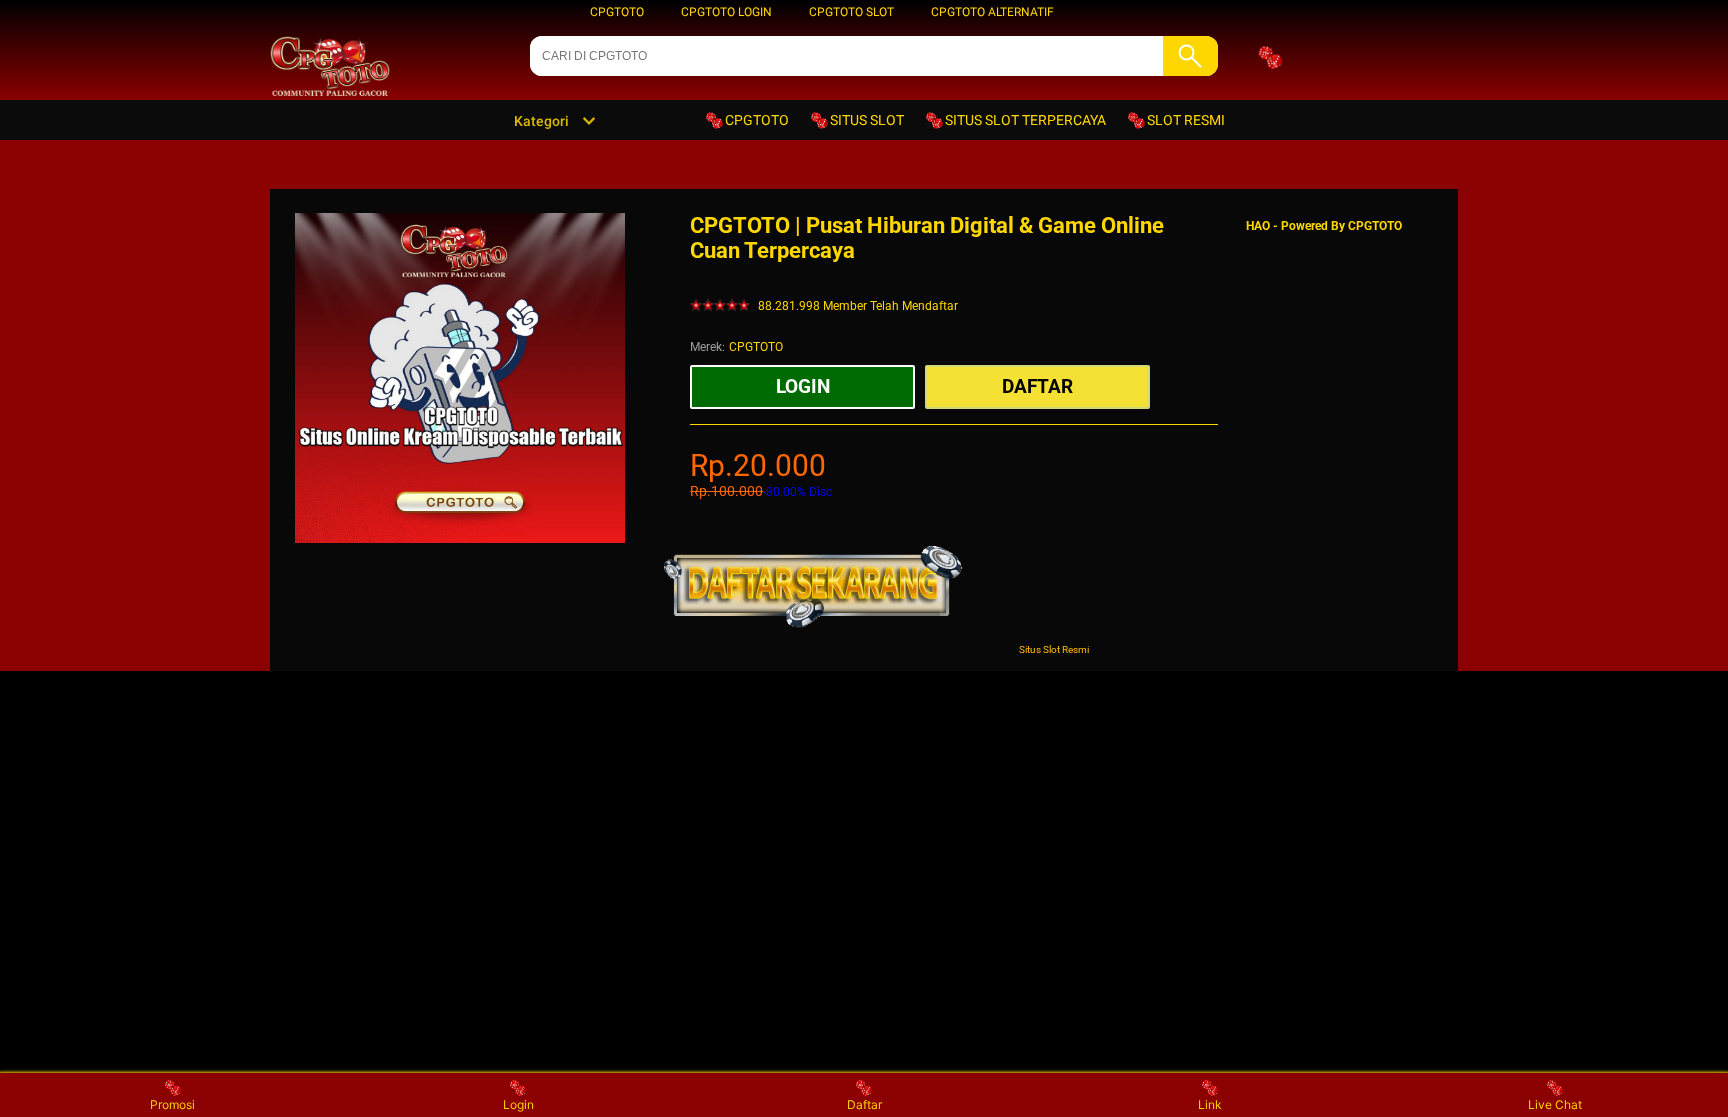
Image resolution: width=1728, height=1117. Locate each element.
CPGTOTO (617, 12)
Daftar (864, 1104)
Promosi (172, 1104)
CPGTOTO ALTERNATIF (992, 12)
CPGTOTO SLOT (851, 12)
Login (518, 1104)
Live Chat (1555, 1104)
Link (1210, 1104)
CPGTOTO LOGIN (726, 12)
